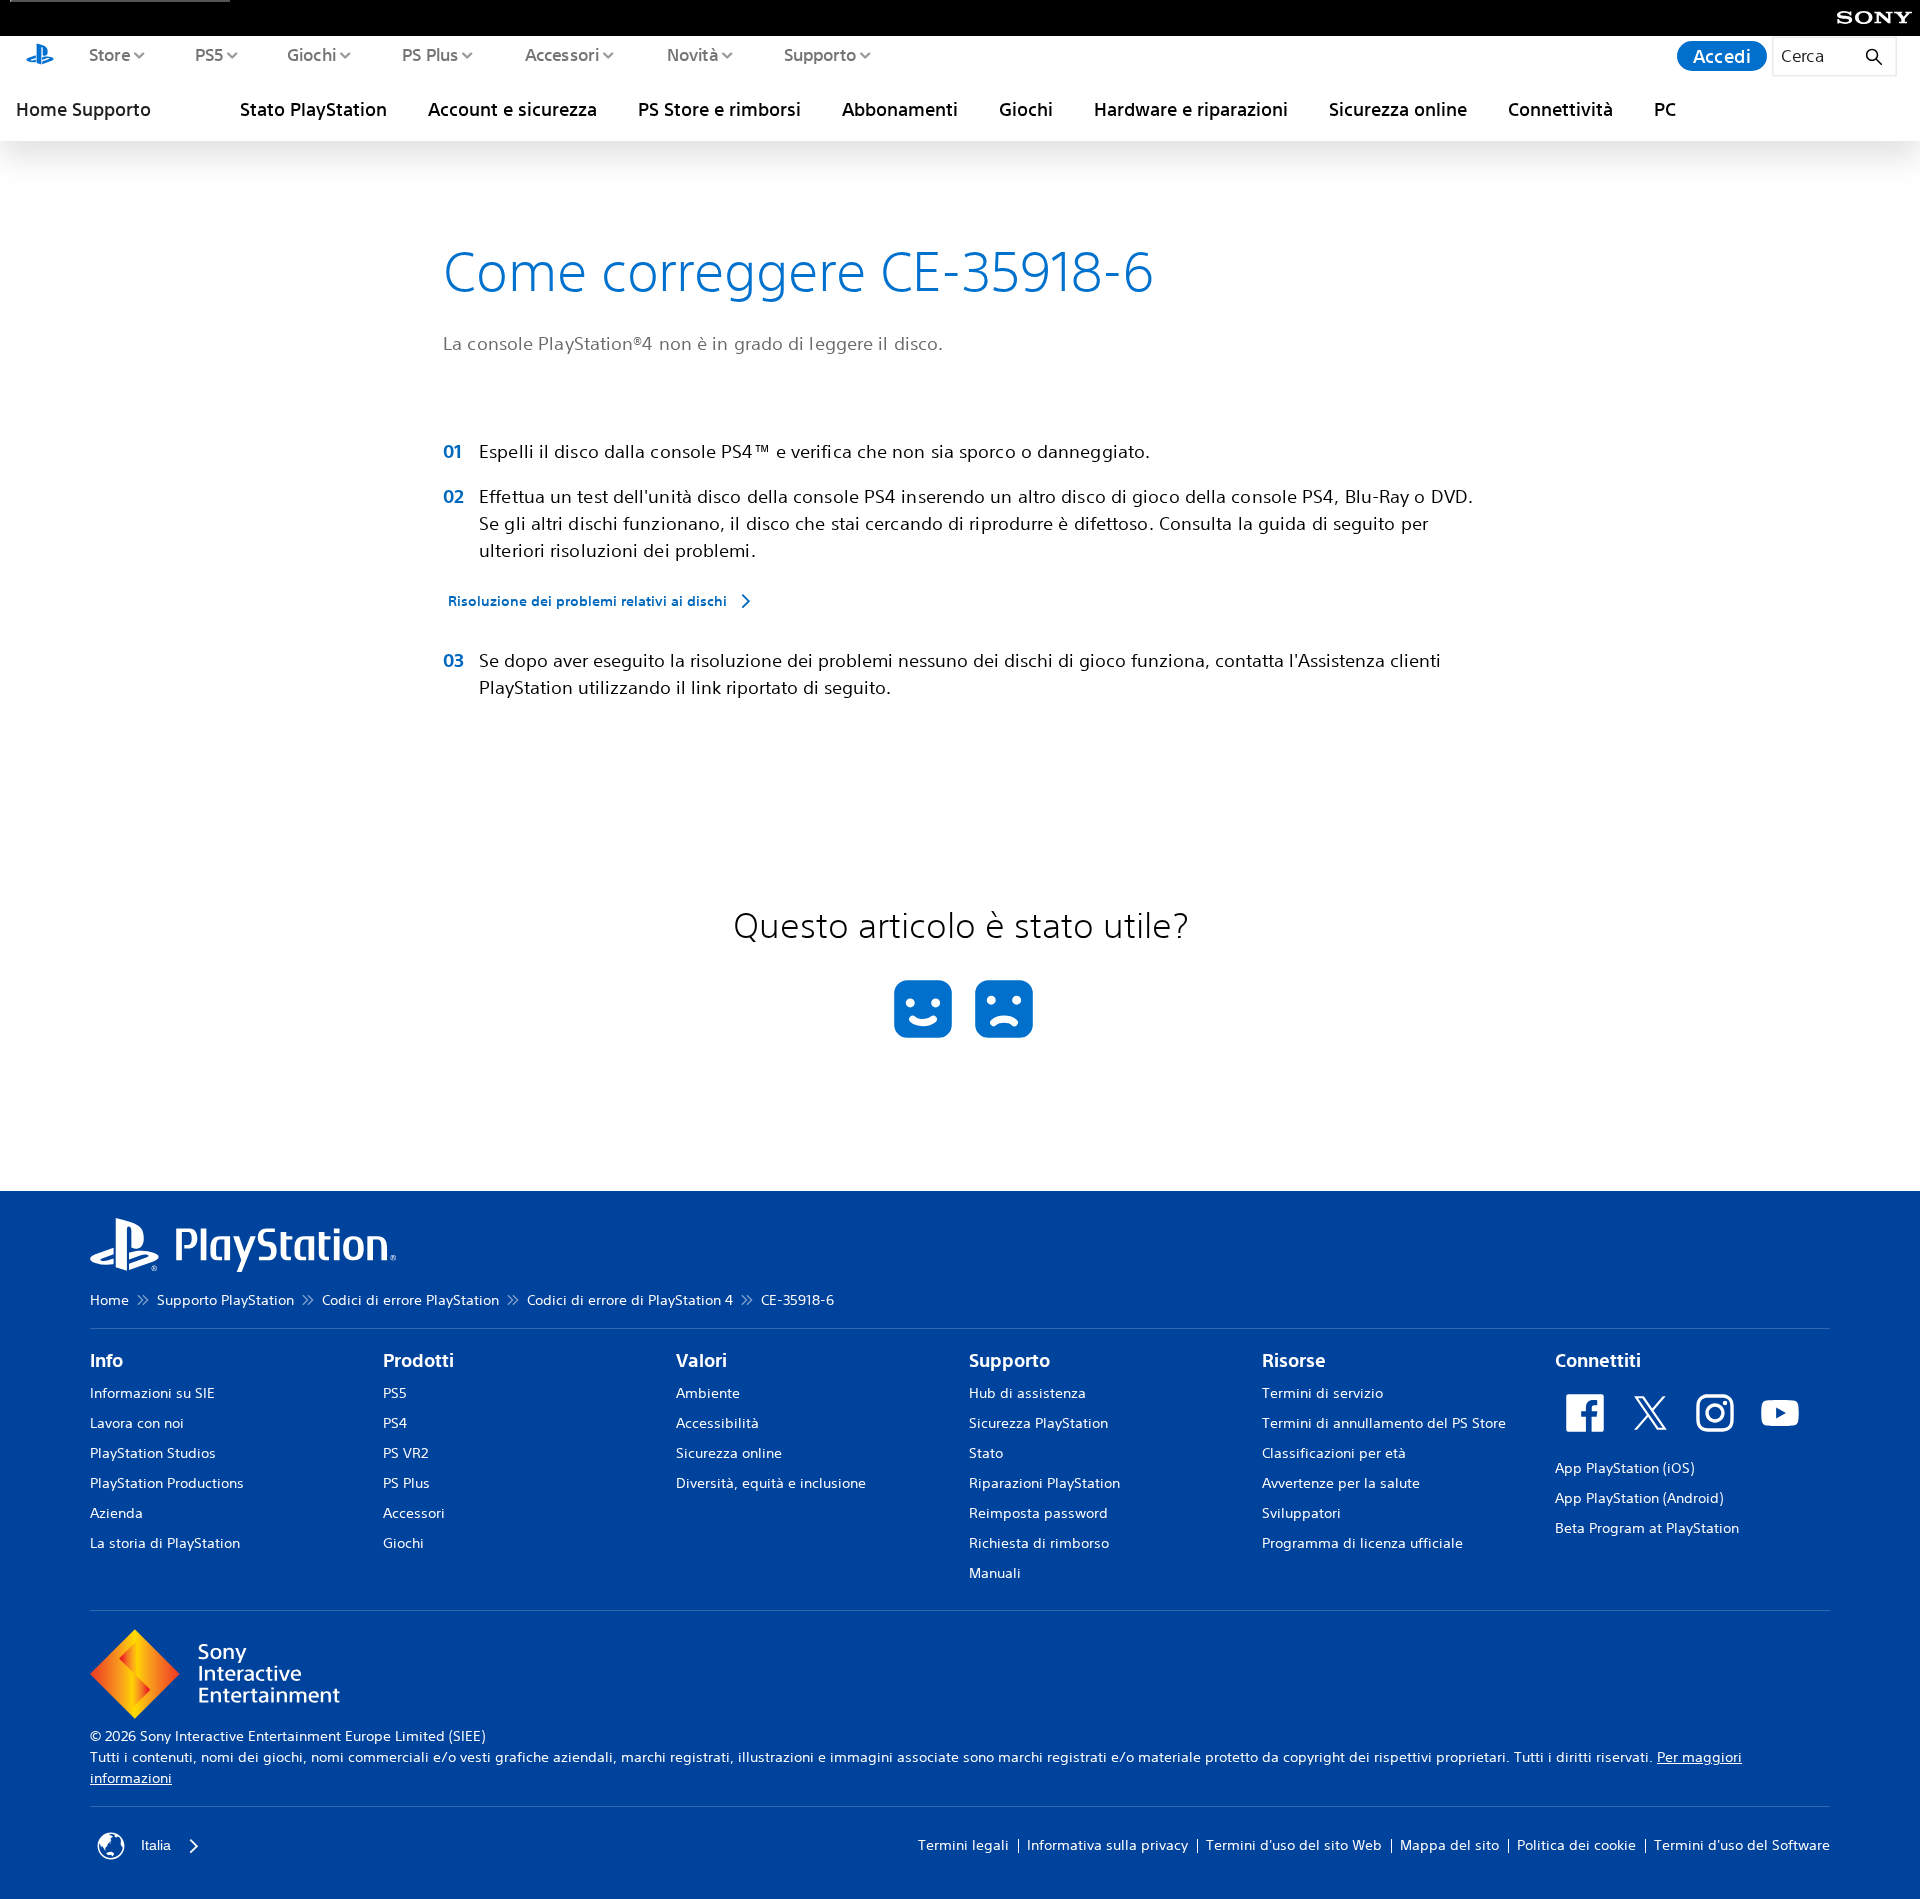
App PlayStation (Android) (1639, 1498)
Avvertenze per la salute (1341, 1483)
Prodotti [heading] (418, 1360)
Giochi (311, 54)
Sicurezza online (1398, 109)
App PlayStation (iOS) (1624, 1468)
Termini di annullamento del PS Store (1384, 1423)
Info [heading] (106, 1360)
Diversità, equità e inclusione (771, 1483)
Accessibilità (717, 1423)
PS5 (208, 54)
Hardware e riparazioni (1191, 109)
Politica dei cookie (1576, 1845)
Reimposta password (1038, 1513)
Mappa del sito (1449, 1845)
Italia (156, 1845)
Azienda (116, 1513)
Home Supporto (83, 109)
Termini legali (963, 1845)
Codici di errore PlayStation (410, 1300)
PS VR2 (405, 1453)
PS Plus (429, 54)
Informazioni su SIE (152, 1393)
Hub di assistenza (1027, 1393)
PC (1665, 109)
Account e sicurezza (512, 109)
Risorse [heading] (1294, 1360)
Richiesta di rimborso (1039, 1543)
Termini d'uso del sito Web (1294, 1845)
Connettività (1560, 109)
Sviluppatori (1301, 1513)
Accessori (561, 54)
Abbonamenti (900, 109)
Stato (986, 1453)
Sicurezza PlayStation (1038, 1423)
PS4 (395, 1423)
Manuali (995, 1573)
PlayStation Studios (153, 1453)
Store (108, 54)
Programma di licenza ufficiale (1362, 1543)
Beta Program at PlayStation (1647, 1528)
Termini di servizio (1322, 1393)
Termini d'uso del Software (1742, 1845)
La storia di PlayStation (165, 1543)
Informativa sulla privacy (1107, 1845)
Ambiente (708, 1393)
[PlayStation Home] (40, 56)
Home (109, 1300)
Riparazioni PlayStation (1044, 1483)
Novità (692, 54)
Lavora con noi (137, 1423)
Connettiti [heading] (1598, 1360)
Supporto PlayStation (225, 1300)
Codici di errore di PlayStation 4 (630, 1300)
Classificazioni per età (1334, 1453)
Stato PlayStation (313, 109)
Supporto (819, 54)
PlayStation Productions (167, 1483)
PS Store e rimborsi (719, 109)
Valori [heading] (701, 1360)
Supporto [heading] (1009, 1360)
